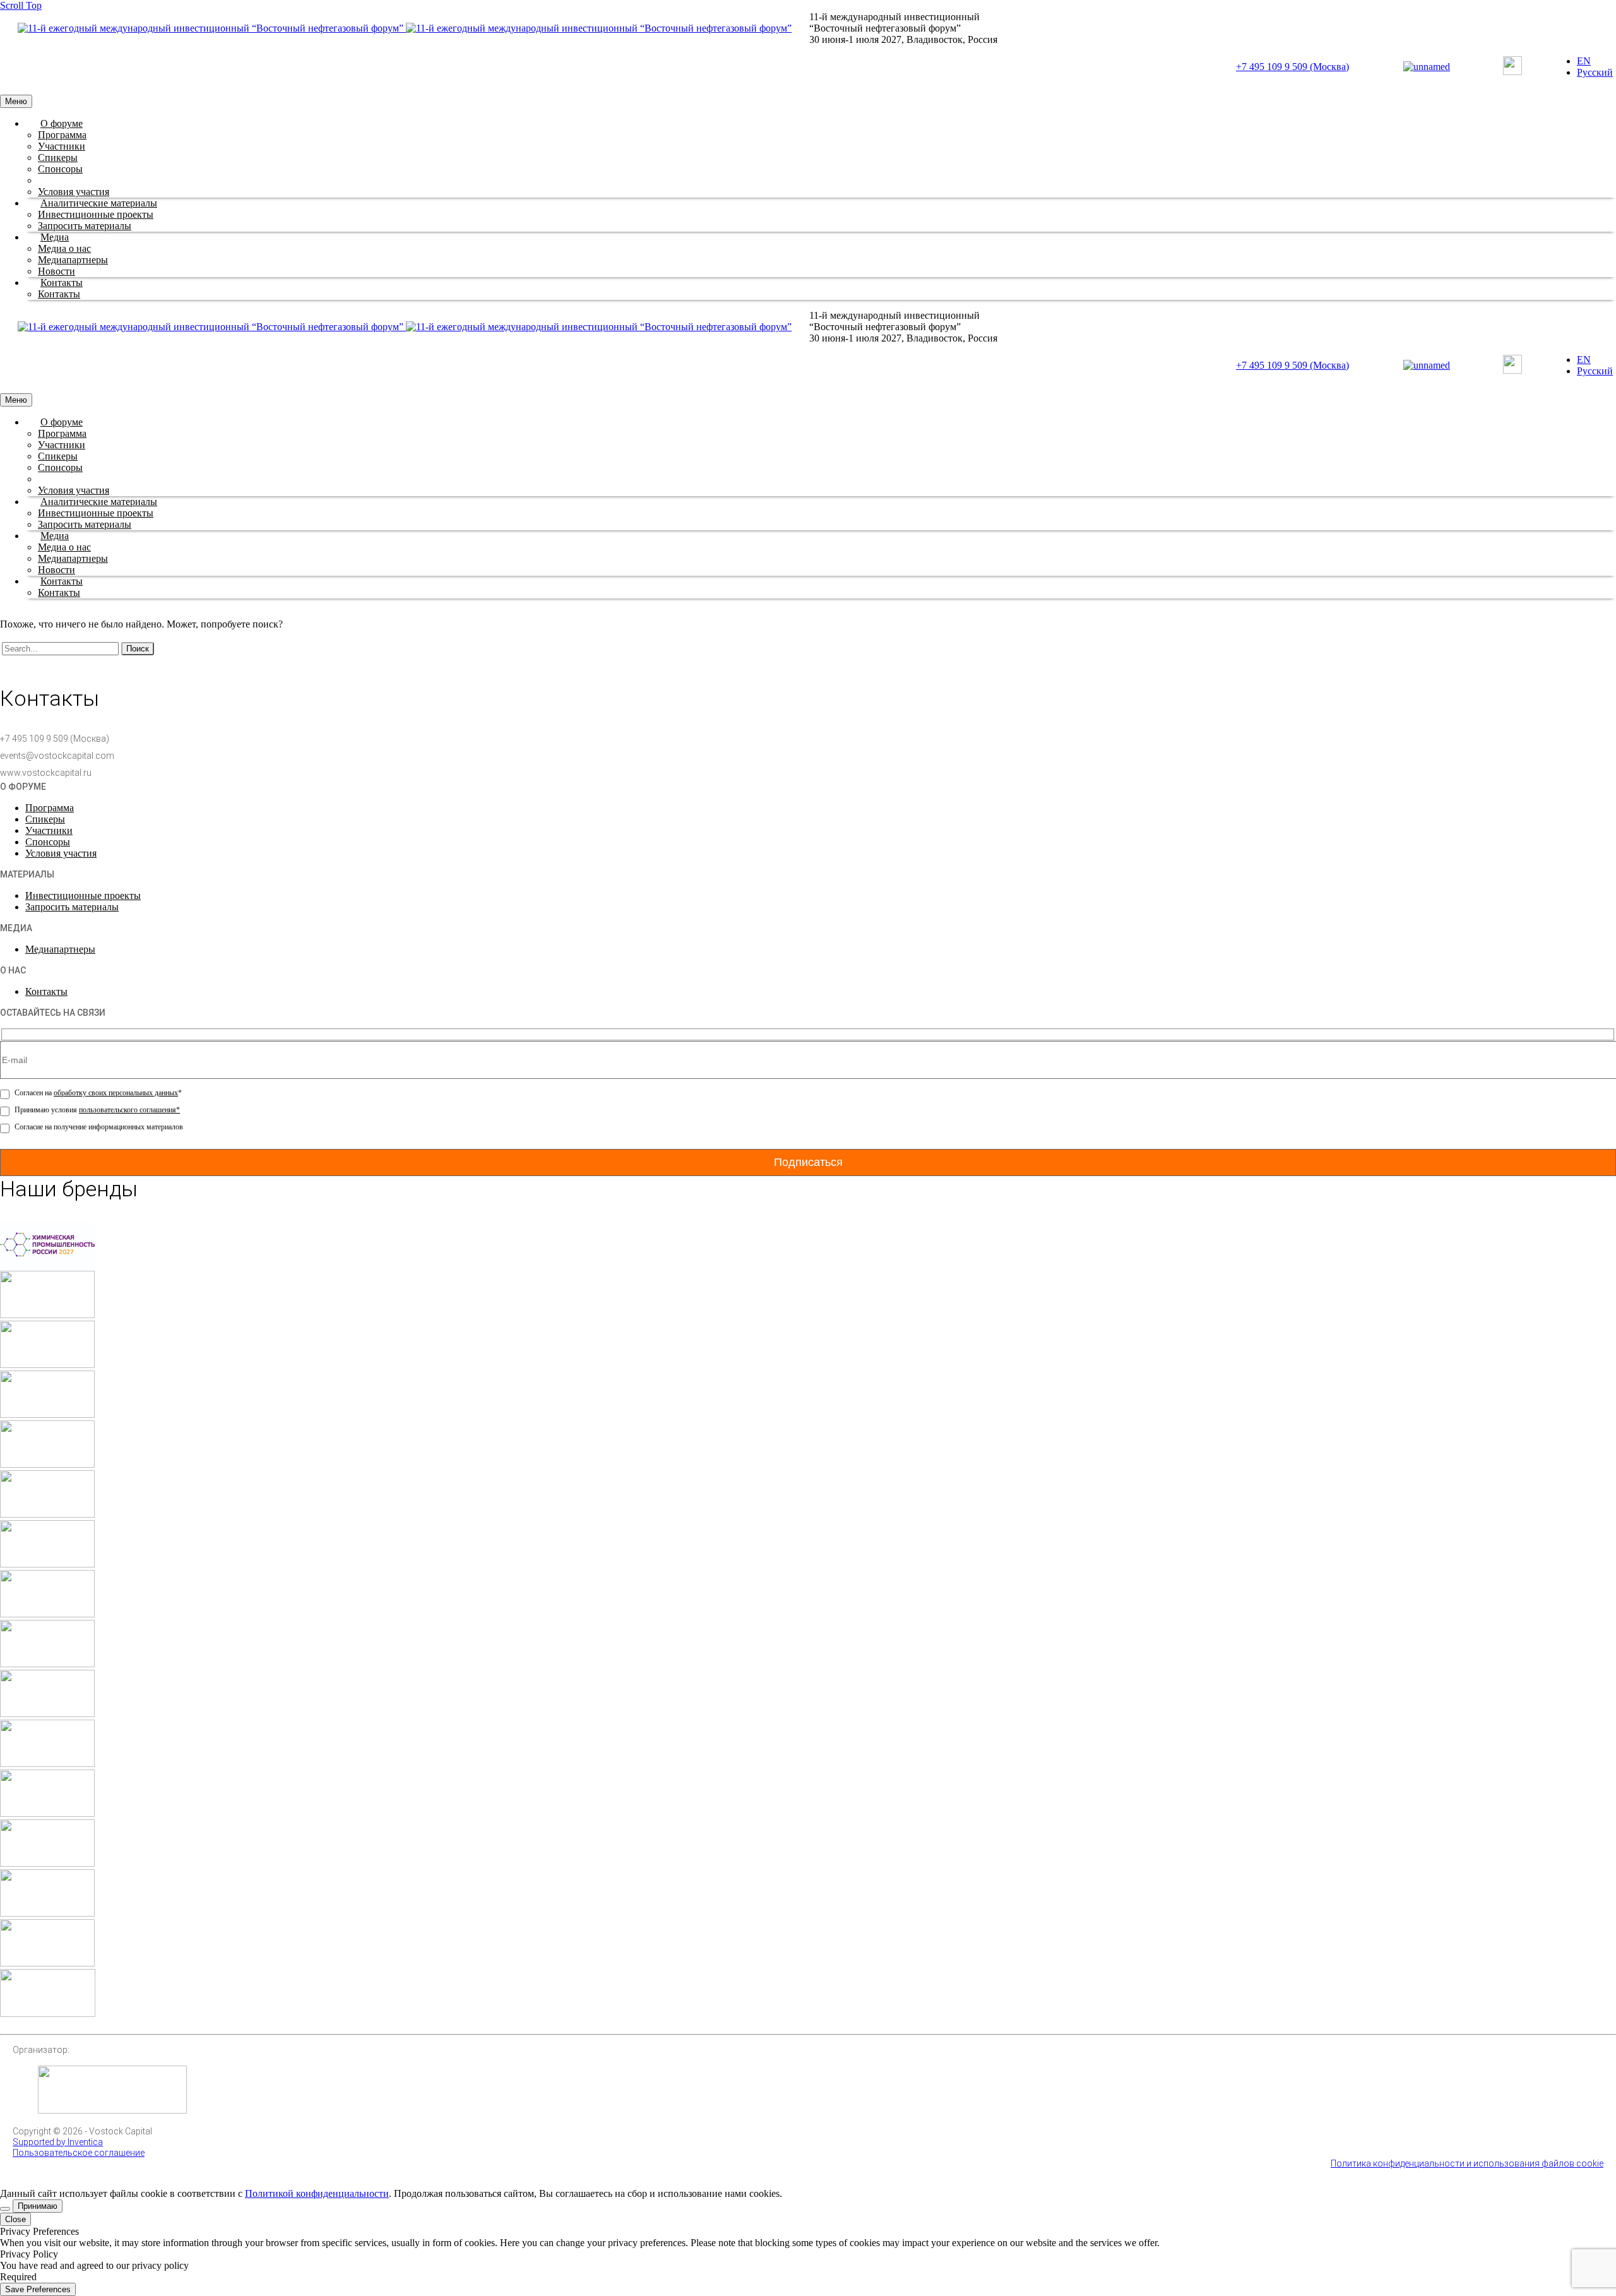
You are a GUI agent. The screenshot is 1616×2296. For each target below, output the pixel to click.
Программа (62, 135)
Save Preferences (38, 2289)
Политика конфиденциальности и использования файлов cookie (1467, 2163)
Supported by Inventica (58, 2142)
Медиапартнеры (73, 260)
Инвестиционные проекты (96, 214)
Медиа (55, 237)
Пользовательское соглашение (79, 2153)
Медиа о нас (64, 248)
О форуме (62, 123)
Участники (62, 146)
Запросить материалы (85, 226)
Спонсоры (60, 169)
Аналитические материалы (99, 203)
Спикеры (58, 158)
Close (15, 2219)
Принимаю (38, 2206)
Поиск (138, 649)
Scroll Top (21, 5)
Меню (16, 101)
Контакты (62, 283)
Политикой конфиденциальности (317, 2193)
